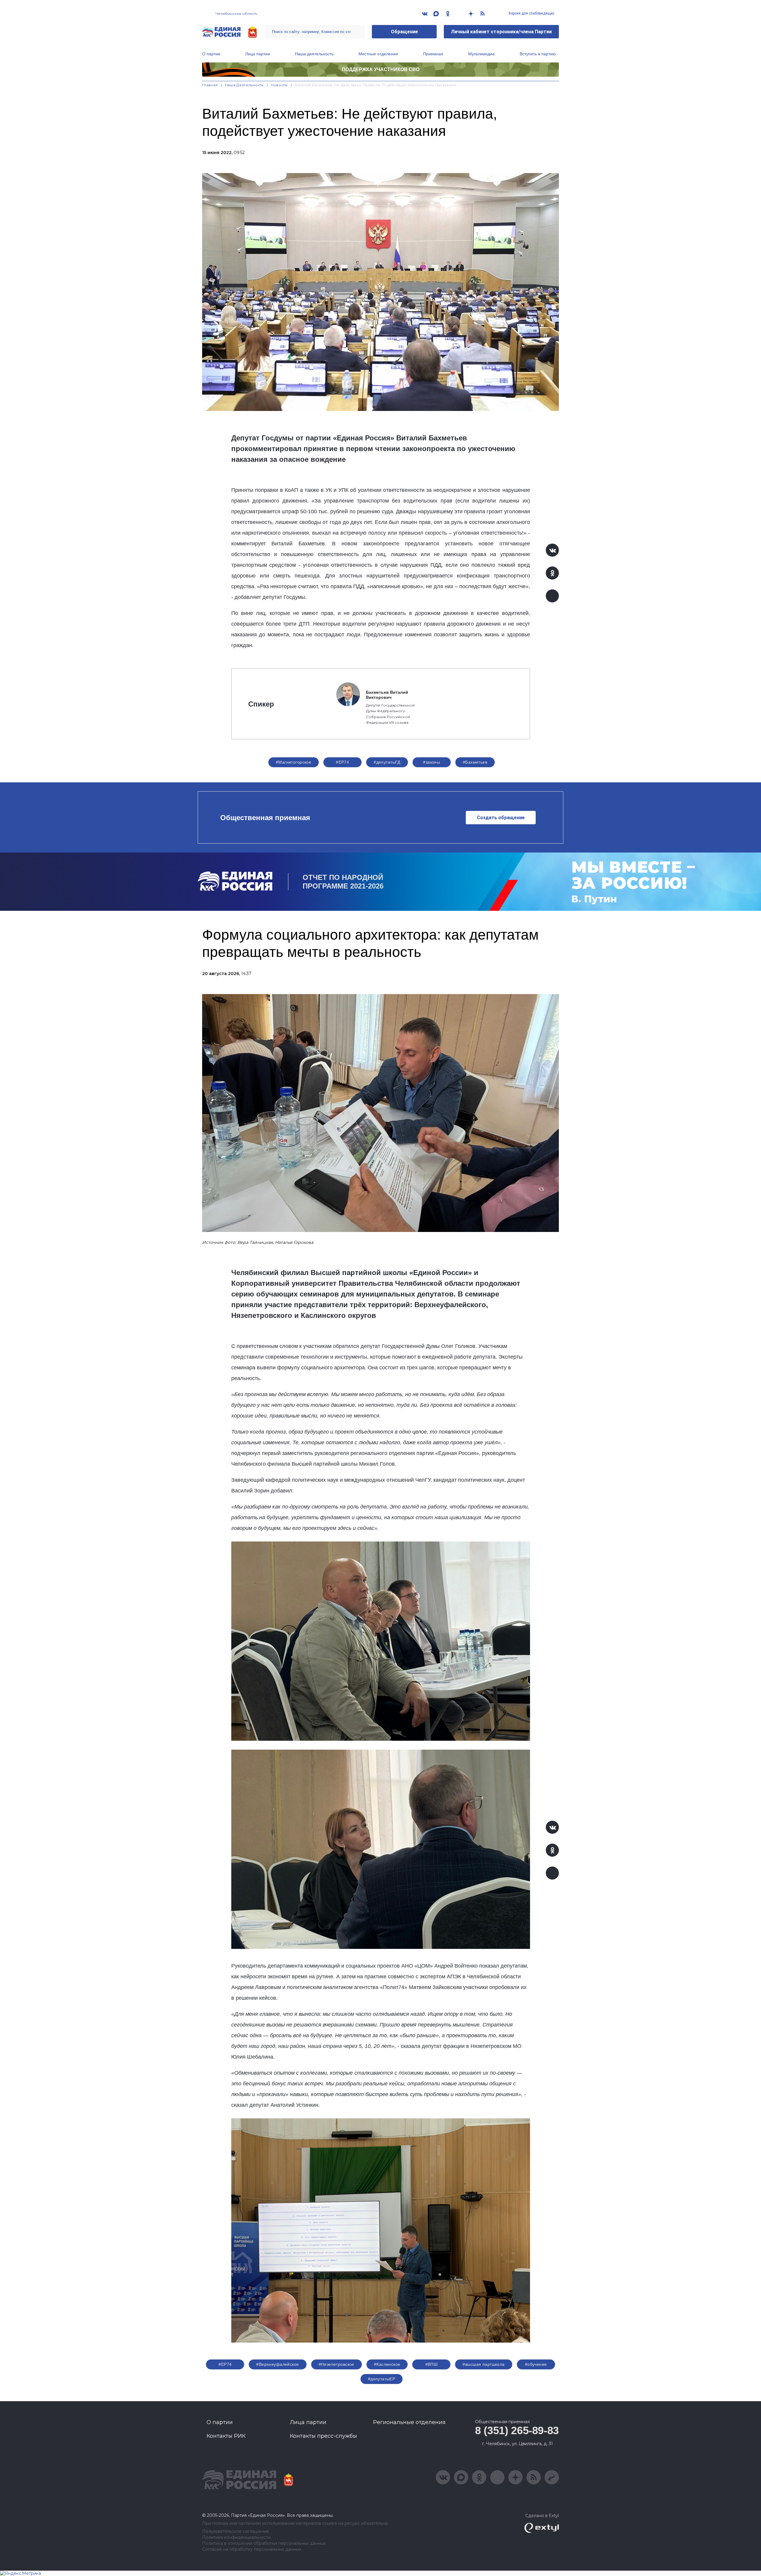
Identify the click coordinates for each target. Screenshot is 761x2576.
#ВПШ (432, 2364)
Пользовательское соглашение (236, 2532)
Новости (279, 85)
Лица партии (258, 54)
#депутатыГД (387, 762)
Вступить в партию (538, 54)
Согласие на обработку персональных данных (252, 2549)
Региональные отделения (409, 2422)
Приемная (433, 54)
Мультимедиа (481, 54)
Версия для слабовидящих (531, 13)
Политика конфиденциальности (236, 2537)
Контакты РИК (226, 2436)
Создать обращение (501, 818)
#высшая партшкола (484, 2364)
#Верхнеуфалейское (277, 2364)
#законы (431, 762)
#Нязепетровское (337, 2364)
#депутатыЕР (382, 2379)
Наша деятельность (314, 54)
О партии (211, 54)
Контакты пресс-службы (323, 2436)
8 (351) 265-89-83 (517, 2430)
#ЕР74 (342, 762)
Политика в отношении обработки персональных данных (264, 2543)
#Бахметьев (475, 762)
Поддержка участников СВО (381, 69)
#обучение (536, 2364)
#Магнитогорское (294, 762)
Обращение (404, 32)
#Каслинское (387, 2364)
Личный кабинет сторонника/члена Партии (501, 32)
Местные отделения (378, 54)
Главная (210, 85)
